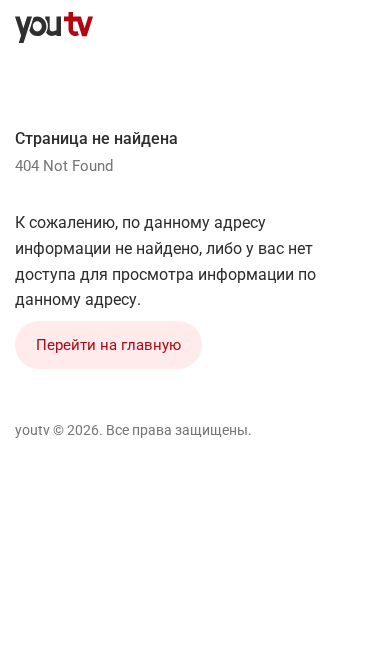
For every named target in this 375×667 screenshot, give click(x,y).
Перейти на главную (108, 345)
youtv (32, 430)
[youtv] (54, 28)
